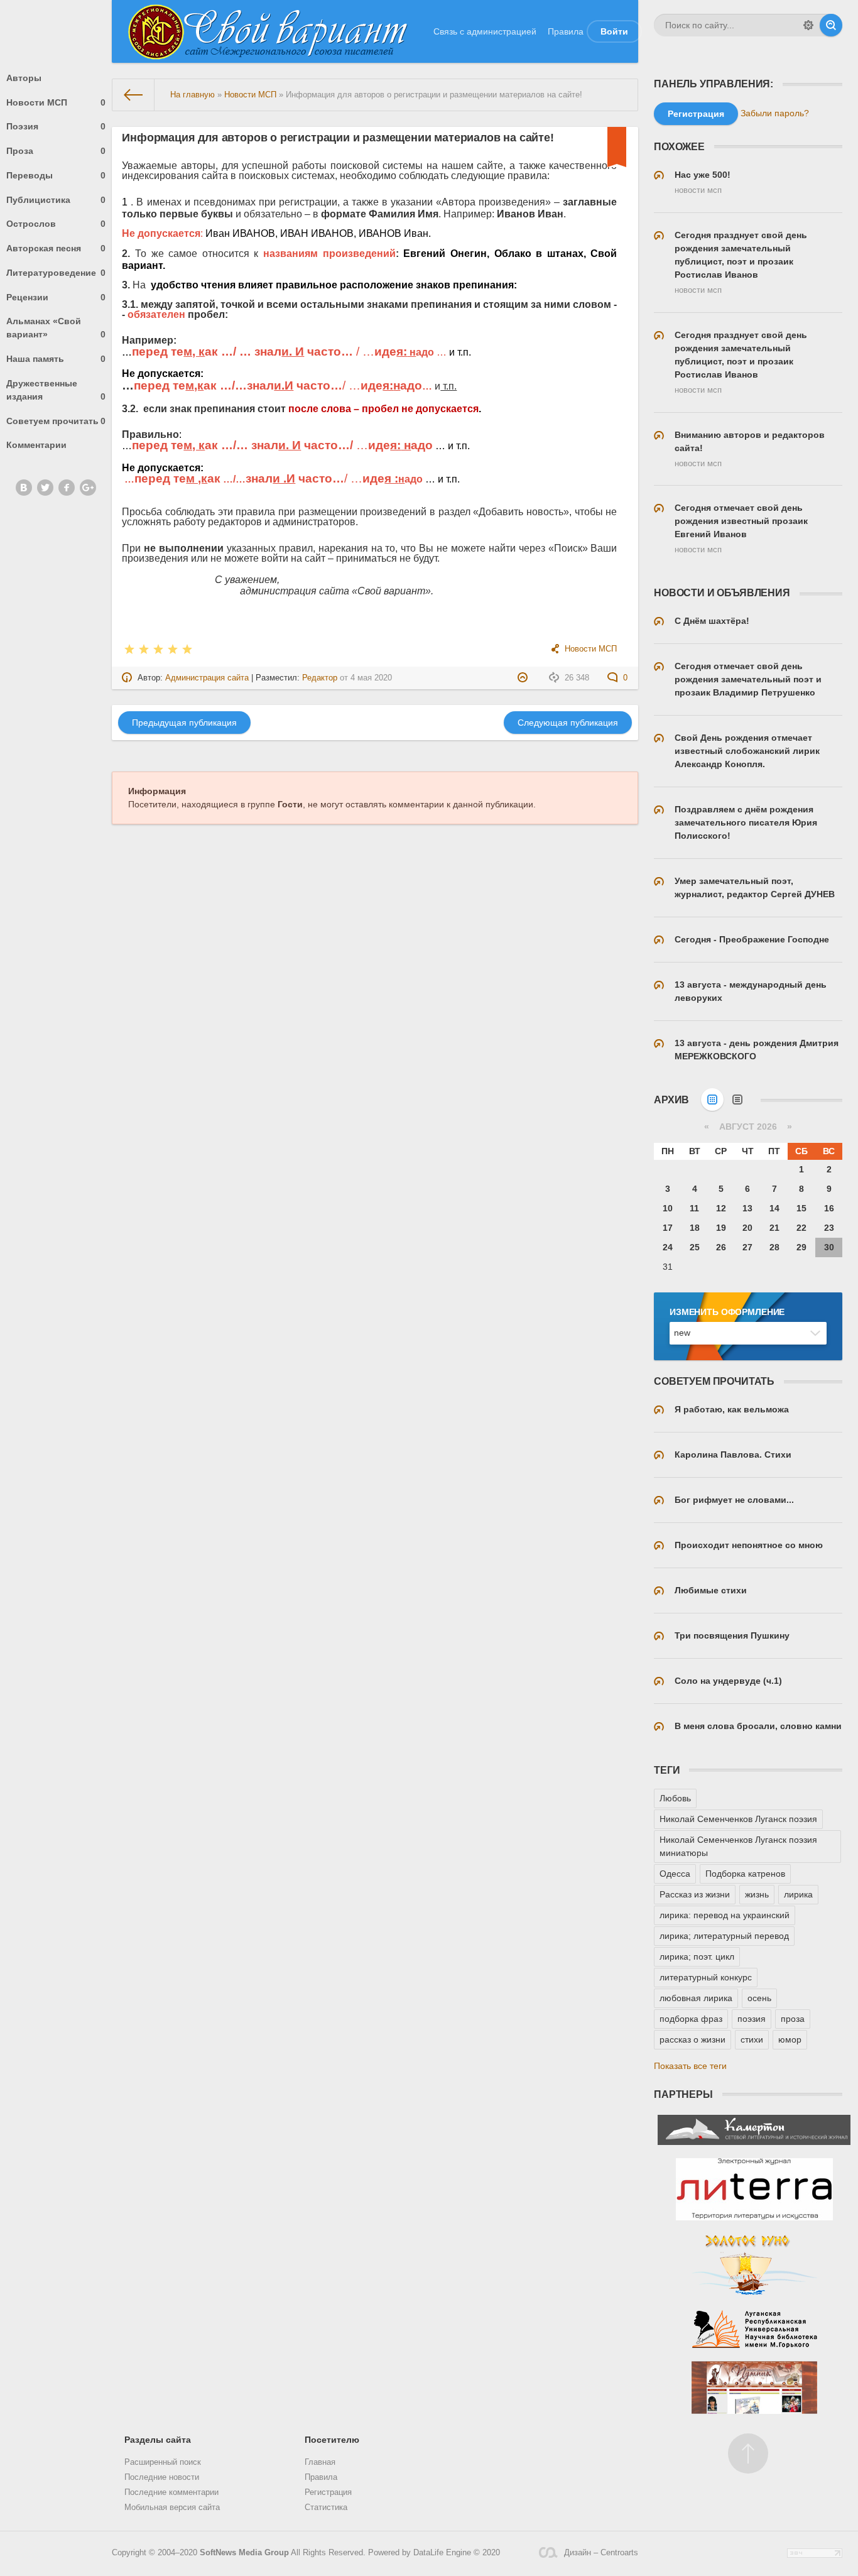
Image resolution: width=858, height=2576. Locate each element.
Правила (566, 31)
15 (801, 1208)
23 (829, 1228)
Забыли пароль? (775, 113)
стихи (752, 2039)
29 (801, 1247)
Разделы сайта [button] (158, 2440)
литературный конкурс (706, 1977)
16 (829, 1208)
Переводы (56, 175)
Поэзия (56, 126)
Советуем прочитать (56, 421)
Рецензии (56, 297)
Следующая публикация (568, 723)
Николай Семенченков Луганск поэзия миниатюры (738, 1846)
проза (793, 2019)
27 (747, 1247)
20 (747, 1228)
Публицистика (56, 200)
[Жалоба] (524, 678)
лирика (798, 1894)
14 (774, 1208)
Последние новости (162, 2477)
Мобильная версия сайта (172, 2508)
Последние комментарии (171, 2492)
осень (759, 1998)
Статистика (326, 2508)
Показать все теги (690, 2066)
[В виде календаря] (712, 1100)
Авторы (24, 78)
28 (774, 1247)
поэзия (752, 2019)
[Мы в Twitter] (45, 488)
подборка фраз (691, 2019)
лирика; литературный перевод (724, 1936)
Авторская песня (56, 248)
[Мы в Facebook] (67, 488)
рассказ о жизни (692, 2039)
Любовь (675, 1798)
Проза (56, 151)
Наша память (56, 359)
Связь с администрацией (485, 31)
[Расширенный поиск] (808, 25)
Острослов (56, 224)
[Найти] (831, 25)
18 (695, 1228)
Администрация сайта (207, 678)
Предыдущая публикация (184, 723)
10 (668, 1208)
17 (668, 1228)
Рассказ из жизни (695, 1894)
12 (721, 1208)
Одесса (675, 1874)
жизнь (757, 1894)
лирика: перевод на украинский (725, 1915)
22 (801, 1228)
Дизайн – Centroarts (601, 2553)
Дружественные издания (56, 390)
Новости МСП (56, 102)
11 (694, 1208)
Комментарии (36, 445)
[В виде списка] (737, 1100)
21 (774, 1228)
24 (668, 1247)
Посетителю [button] (332, 2440)
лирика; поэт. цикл (697, 1957)
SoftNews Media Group (244, 2553)
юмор (790, 2039)
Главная (320, 2462)
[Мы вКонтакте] (24, 488)
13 (747, 1208)
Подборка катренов (745, 1874)
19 (721, 1228)
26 (721, 1247)
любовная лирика (696, 1998)
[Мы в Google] (88, 488)
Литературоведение (56, 273)
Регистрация (328, 2492)
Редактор (320, 678)
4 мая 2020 (371, 678)
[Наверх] (748, 2453)
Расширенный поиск (163, 2462)
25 (695, 1247)
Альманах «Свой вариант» (56, 328)
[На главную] (134, 95)
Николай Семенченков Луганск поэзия (738, 1819)
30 (829, 1247)
